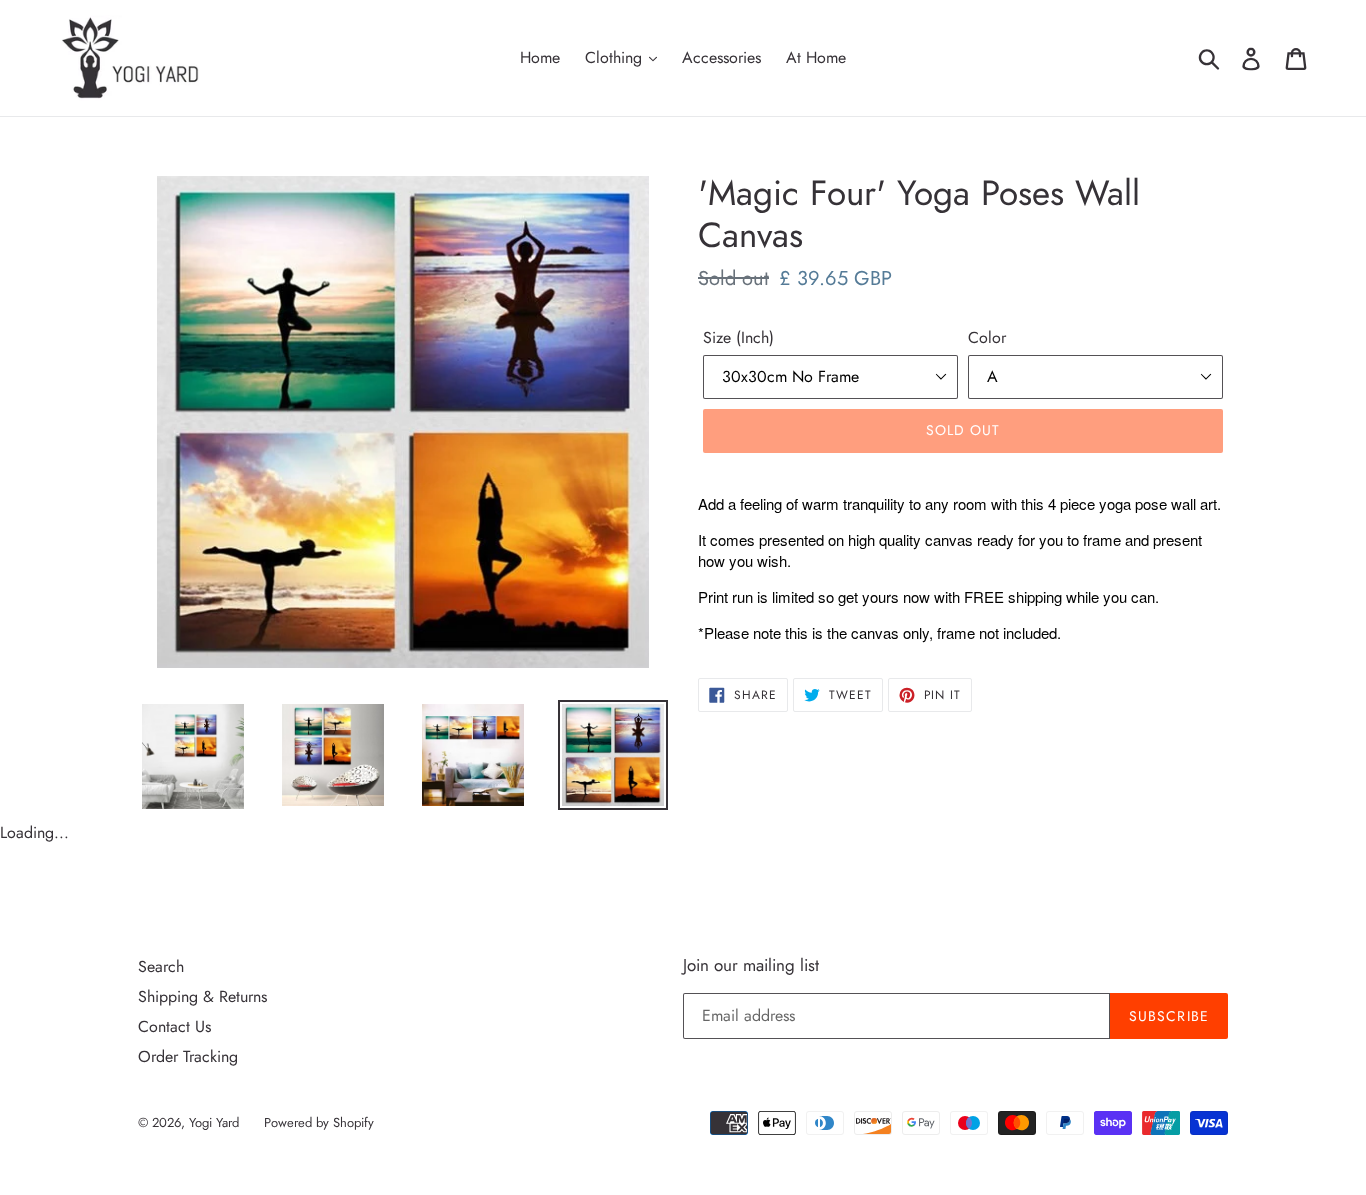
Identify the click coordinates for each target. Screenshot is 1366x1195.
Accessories (721, 57)
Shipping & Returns (202, 996)
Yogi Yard (214, 1122)
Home (540, 57)
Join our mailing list (751, 965)
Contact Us (174, 1026)
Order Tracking (188, 1056)
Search (161, 966)
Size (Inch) (738, 337)
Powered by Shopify (319, 1122)
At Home (816, 57)
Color (987, 337)
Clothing (616, 57)
